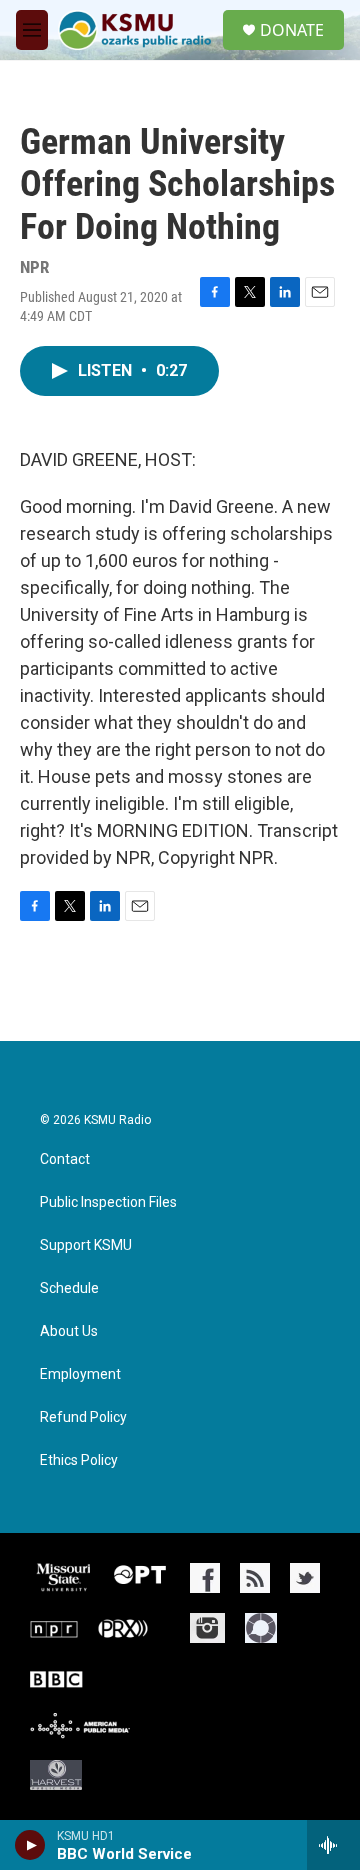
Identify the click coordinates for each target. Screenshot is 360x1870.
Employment (80, 1374)
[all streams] (333, 1845)
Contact (65, 1159)
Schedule (69, 1288)
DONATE (292, 30)
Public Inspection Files (108, 1202)
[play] (30, 1845)
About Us (69, 1331)
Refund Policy (83, 1417)
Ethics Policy (79, 1460)
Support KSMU (86, 1245)
